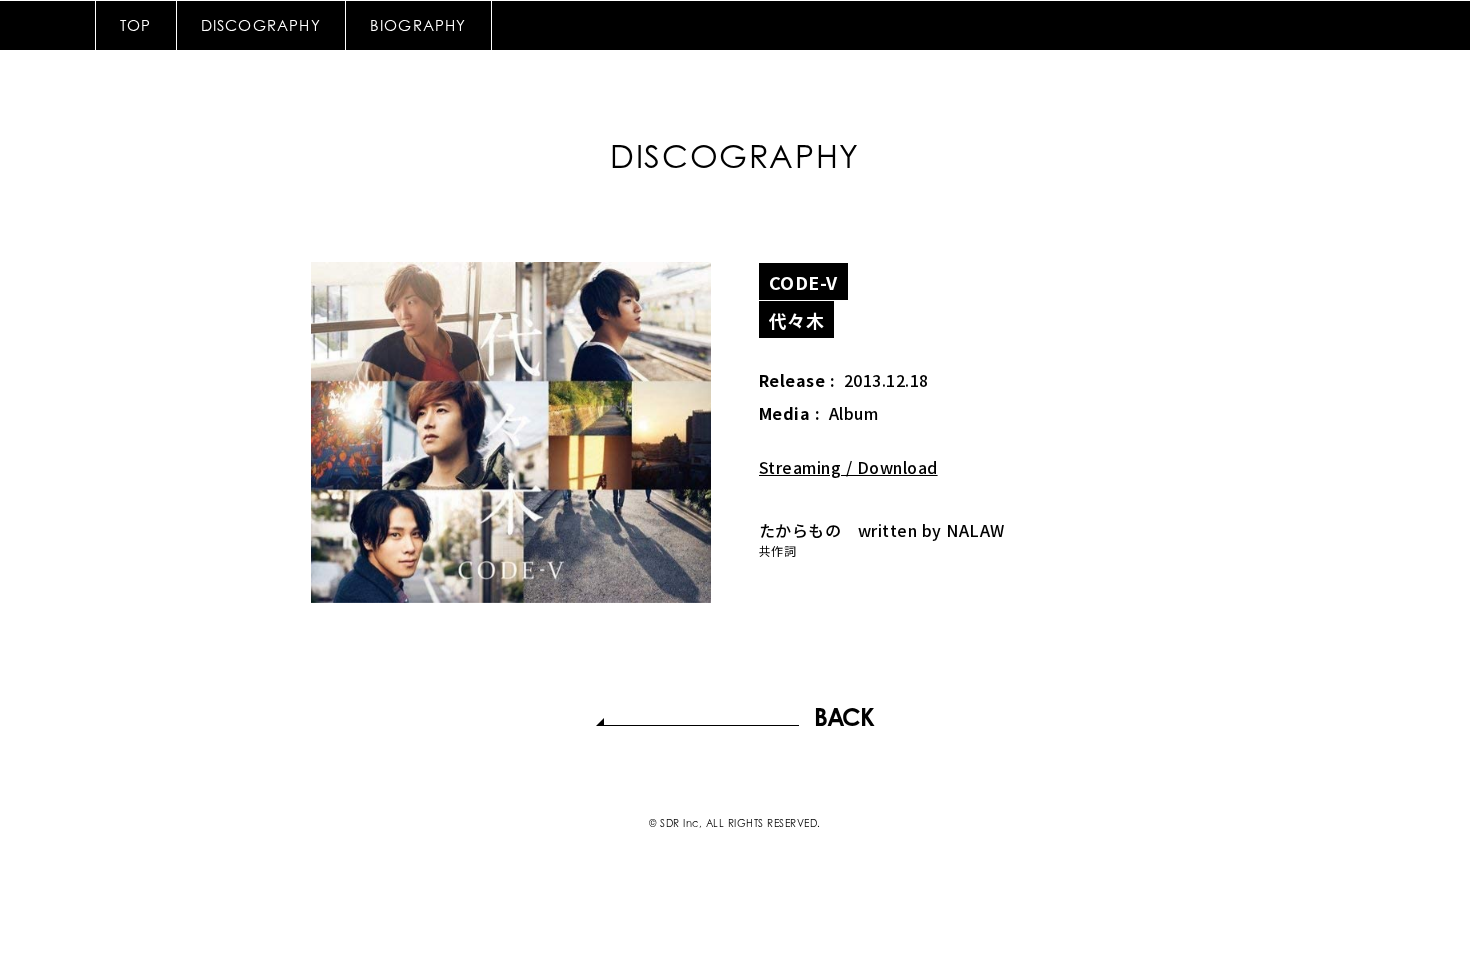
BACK (843, 717)
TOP (136, 25)
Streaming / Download (848, 467)
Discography (261, 25)
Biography (418, 25)
